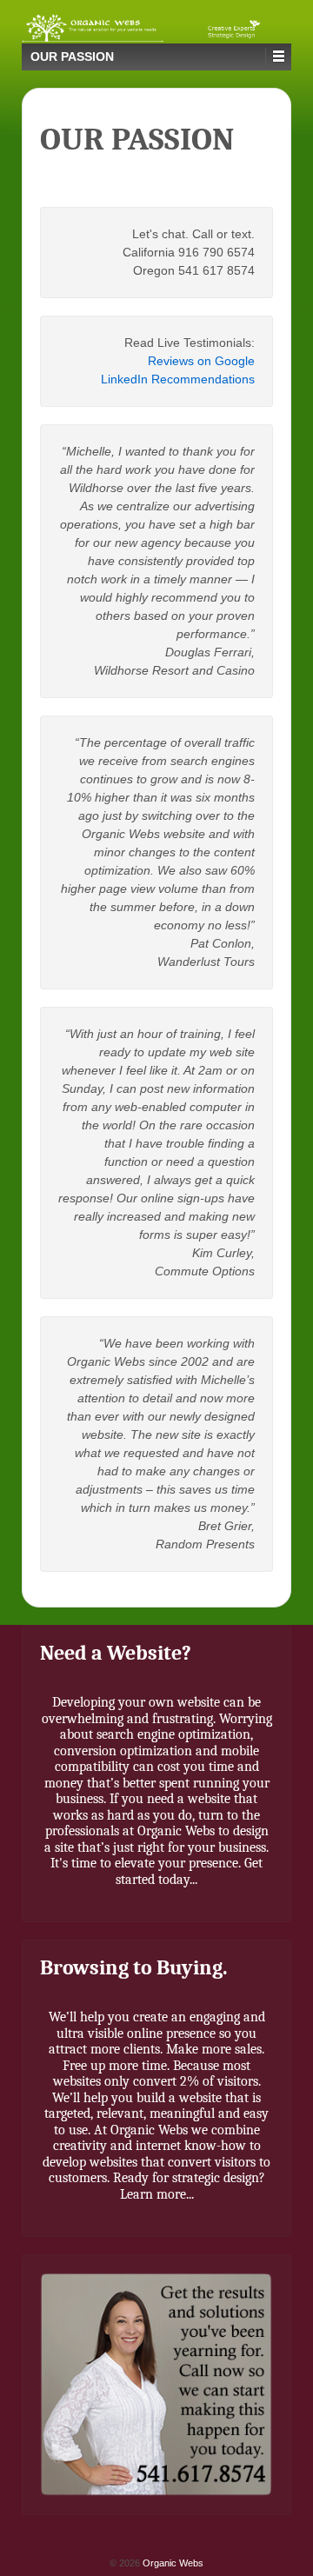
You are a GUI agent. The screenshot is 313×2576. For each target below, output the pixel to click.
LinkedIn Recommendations (178, 379)
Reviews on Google (201, 361)
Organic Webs (172, 2563)
